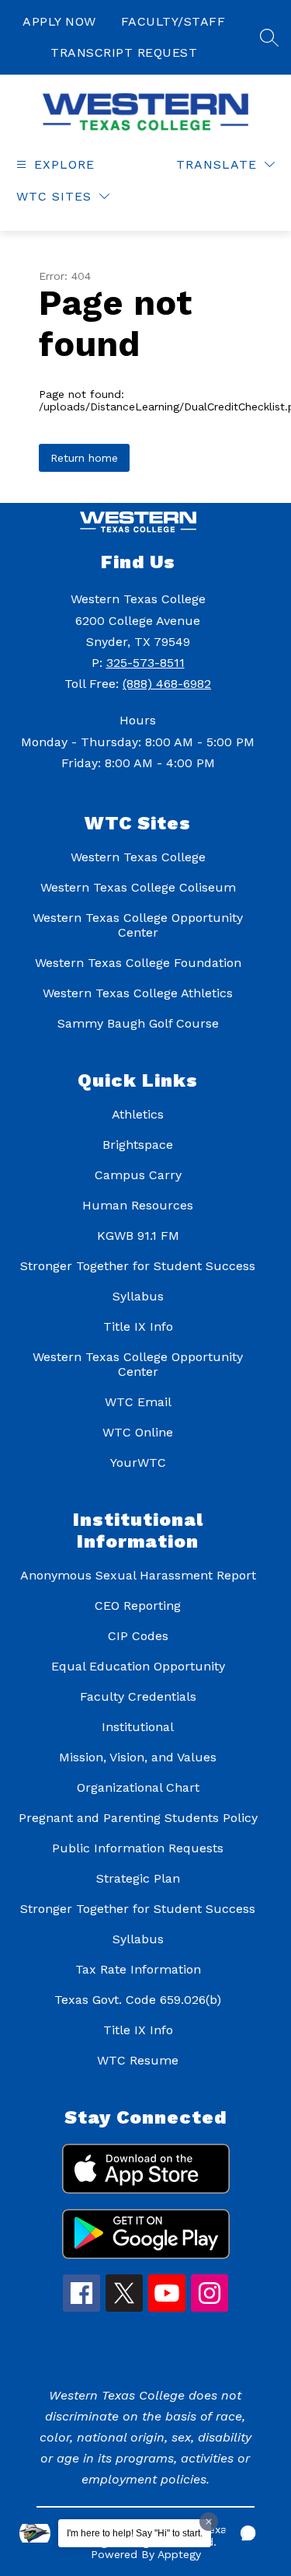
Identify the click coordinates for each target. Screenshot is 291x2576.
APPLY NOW (59, 21)
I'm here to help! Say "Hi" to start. (135, 2533)
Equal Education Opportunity (138, 1666)
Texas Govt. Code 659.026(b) (138, 2000)
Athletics (138, 1114)
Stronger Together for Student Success (138, 1266)
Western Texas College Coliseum (138, 887)
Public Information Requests (138, 1848)
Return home (84, 458)
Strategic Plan (138, 1878)
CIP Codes (138, 1636)
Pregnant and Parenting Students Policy (138, 1818)
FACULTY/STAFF (173, 21)
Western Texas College (138, 857)
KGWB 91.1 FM (138, 1236)
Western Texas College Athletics (138, 993)
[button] (248, 2533)
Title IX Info (138, 1326)
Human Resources (138, 1205)
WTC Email (138, 1402)
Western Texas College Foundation (138, 963)
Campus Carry (138, 1175)
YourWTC (138, 1463)
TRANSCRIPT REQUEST (124, 52)
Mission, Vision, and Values (138, 1757)
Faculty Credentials (138, 1696)
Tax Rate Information (138, 1969)
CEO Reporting (138, 1606)
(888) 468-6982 (167, 684)
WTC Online (138, 1432)
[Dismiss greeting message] (209, 2522)
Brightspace (138, 1145)
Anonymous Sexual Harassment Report (138, 1575)
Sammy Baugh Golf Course (138, 1023)
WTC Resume (138, 2060)
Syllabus (138, 1296)
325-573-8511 (145, 663)
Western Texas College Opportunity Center (138, 925)
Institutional (138, 1727)
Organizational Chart (138, 1787)
